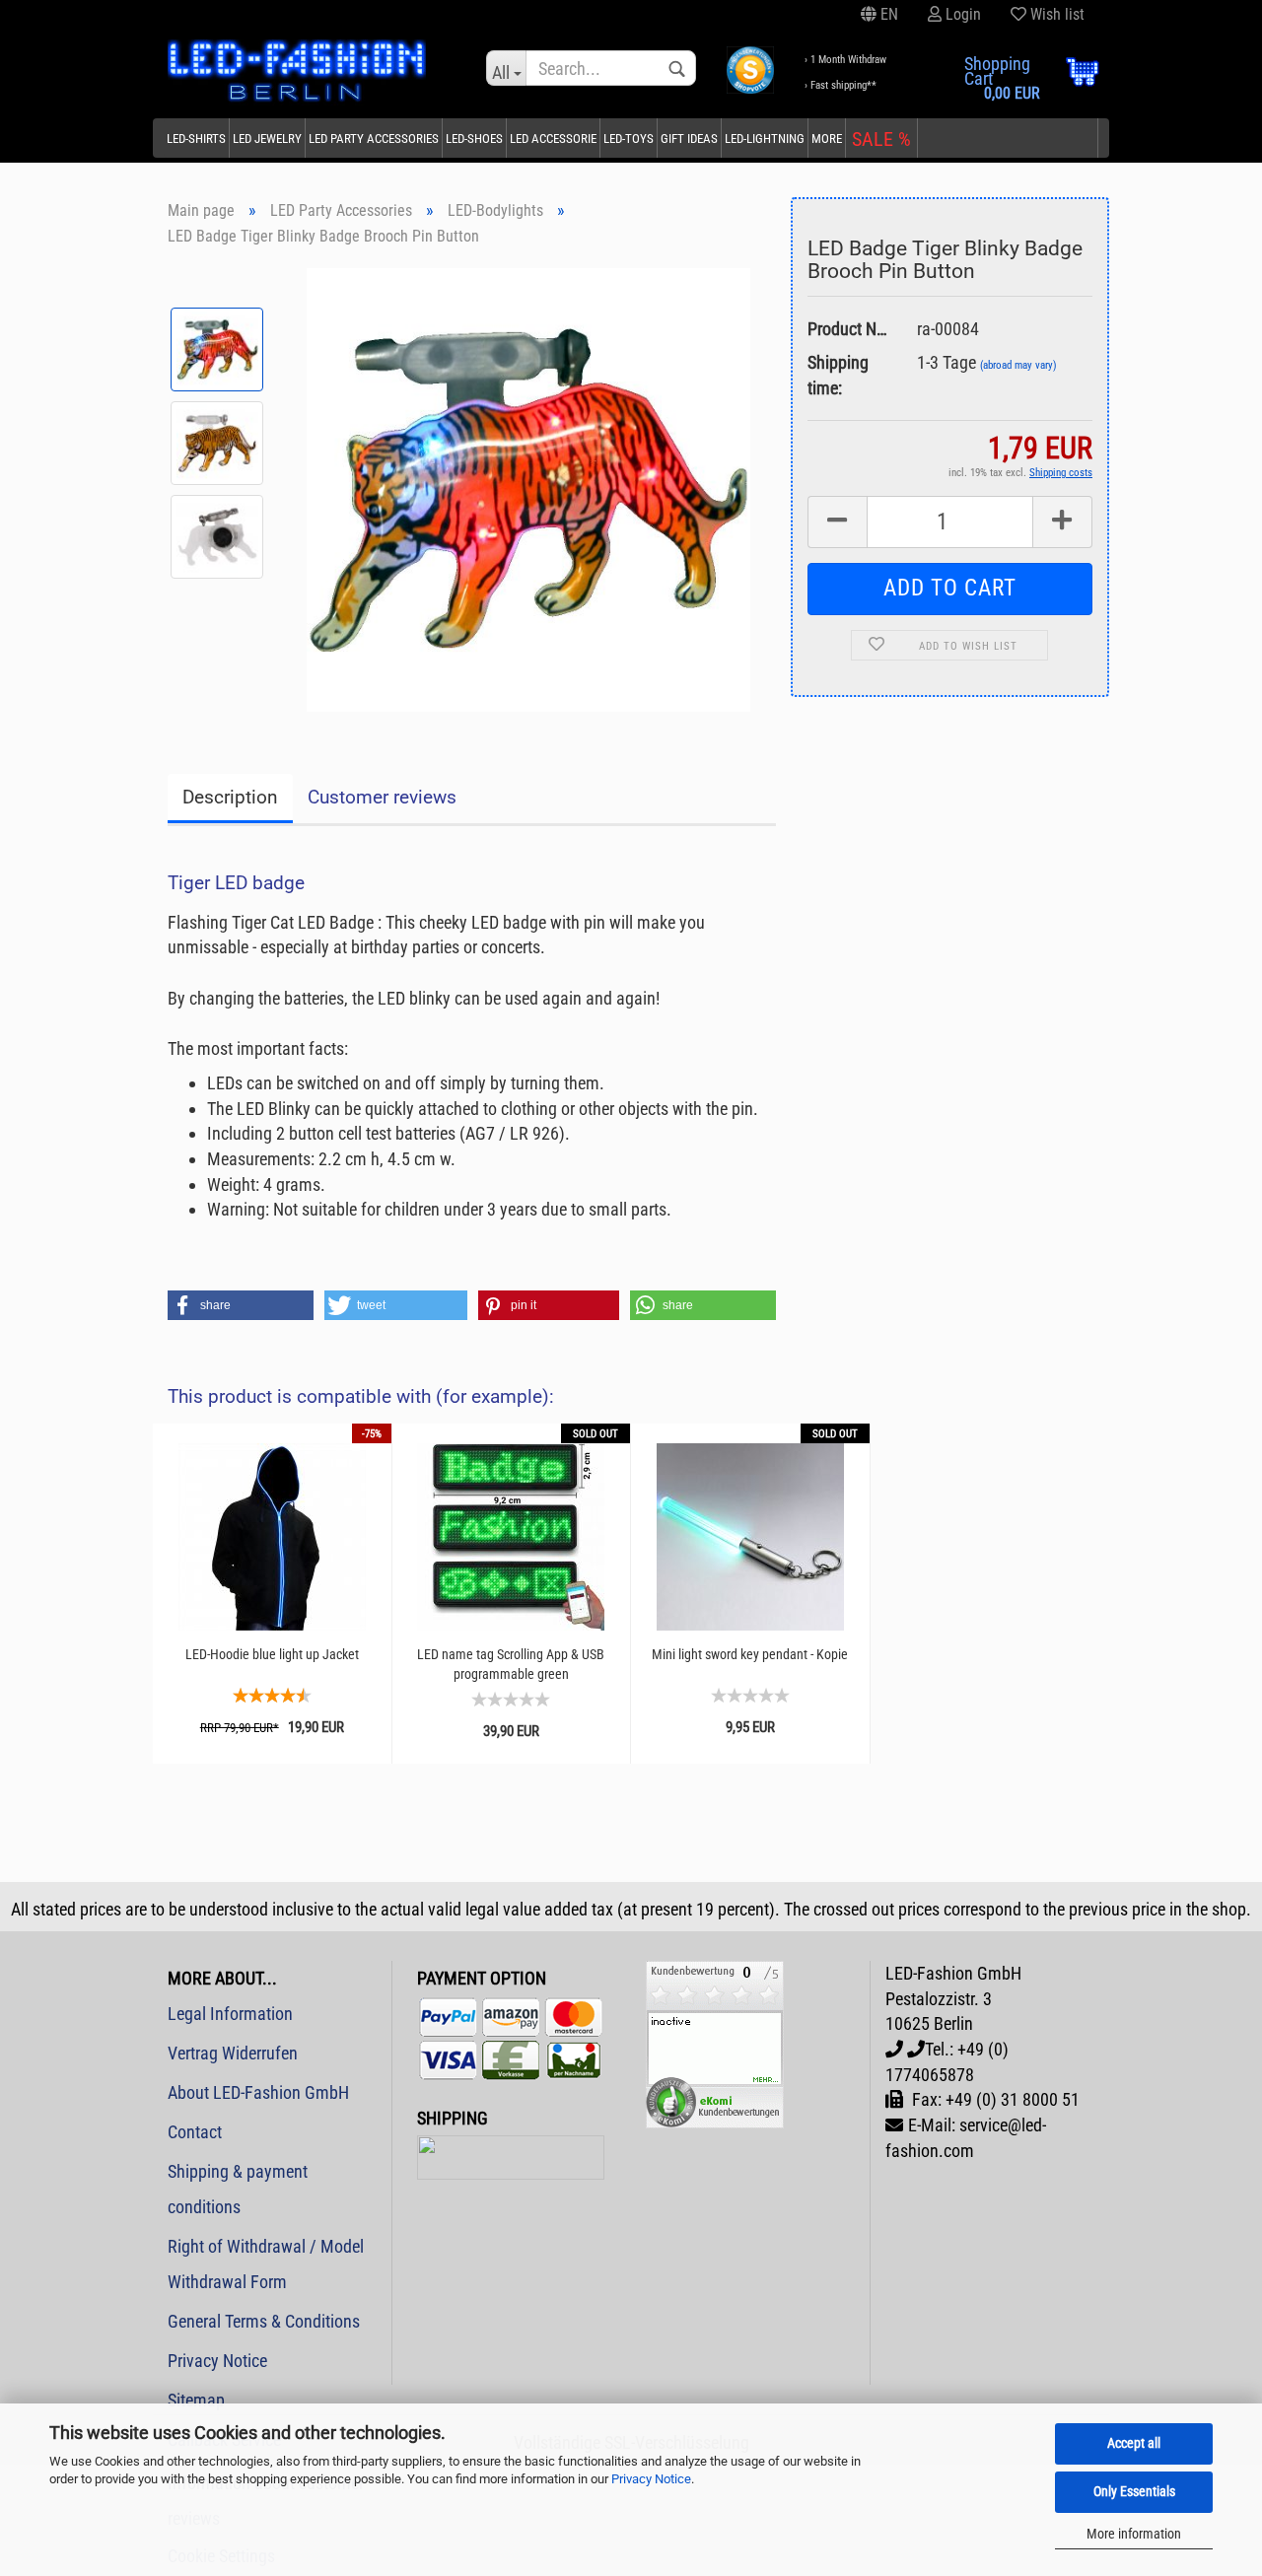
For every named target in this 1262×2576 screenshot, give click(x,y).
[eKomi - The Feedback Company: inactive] (715, 2043)
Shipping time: (838, 375)
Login (961, 14)
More (827, 139)
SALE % (881, 139)
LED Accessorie (553, 139)
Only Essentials (1134, 2491)
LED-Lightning (765, 139)
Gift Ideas (689, 139)
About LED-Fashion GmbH (258, 2092)
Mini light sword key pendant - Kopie (750, 1654)
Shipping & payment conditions (238, 2189)
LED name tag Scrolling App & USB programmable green (511, 1664)
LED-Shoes (474, 139)
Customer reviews (382, 797)
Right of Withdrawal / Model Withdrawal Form (266, 2264)
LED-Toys (629, 139)
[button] (241, 1305)
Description (230, 797)
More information (1134, 2534)
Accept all (1134, 2443)
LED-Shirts (196, 139)
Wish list (1055, 14)
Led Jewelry (267, 139)
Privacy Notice (651, 2479)
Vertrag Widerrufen (233, 2053)
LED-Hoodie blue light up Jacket (272, 1654)
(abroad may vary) (1018, 365)
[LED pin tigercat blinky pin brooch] (528, 487)
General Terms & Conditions (264, 2321)
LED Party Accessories (374, 139)
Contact (195, 2132)
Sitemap (196, 2400)
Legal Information (230, 2014)
